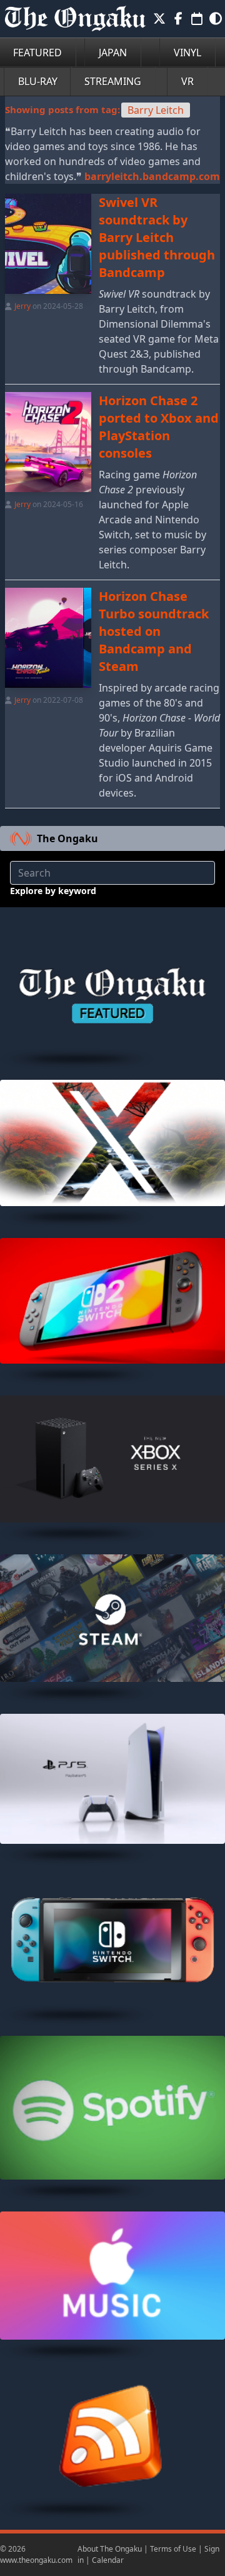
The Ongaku (67, 838)
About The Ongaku (110, 2549)
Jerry (22, 306)
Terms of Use (173, 2549)
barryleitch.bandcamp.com (152, 176)
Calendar (108, 2560)
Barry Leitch (156, 110)
